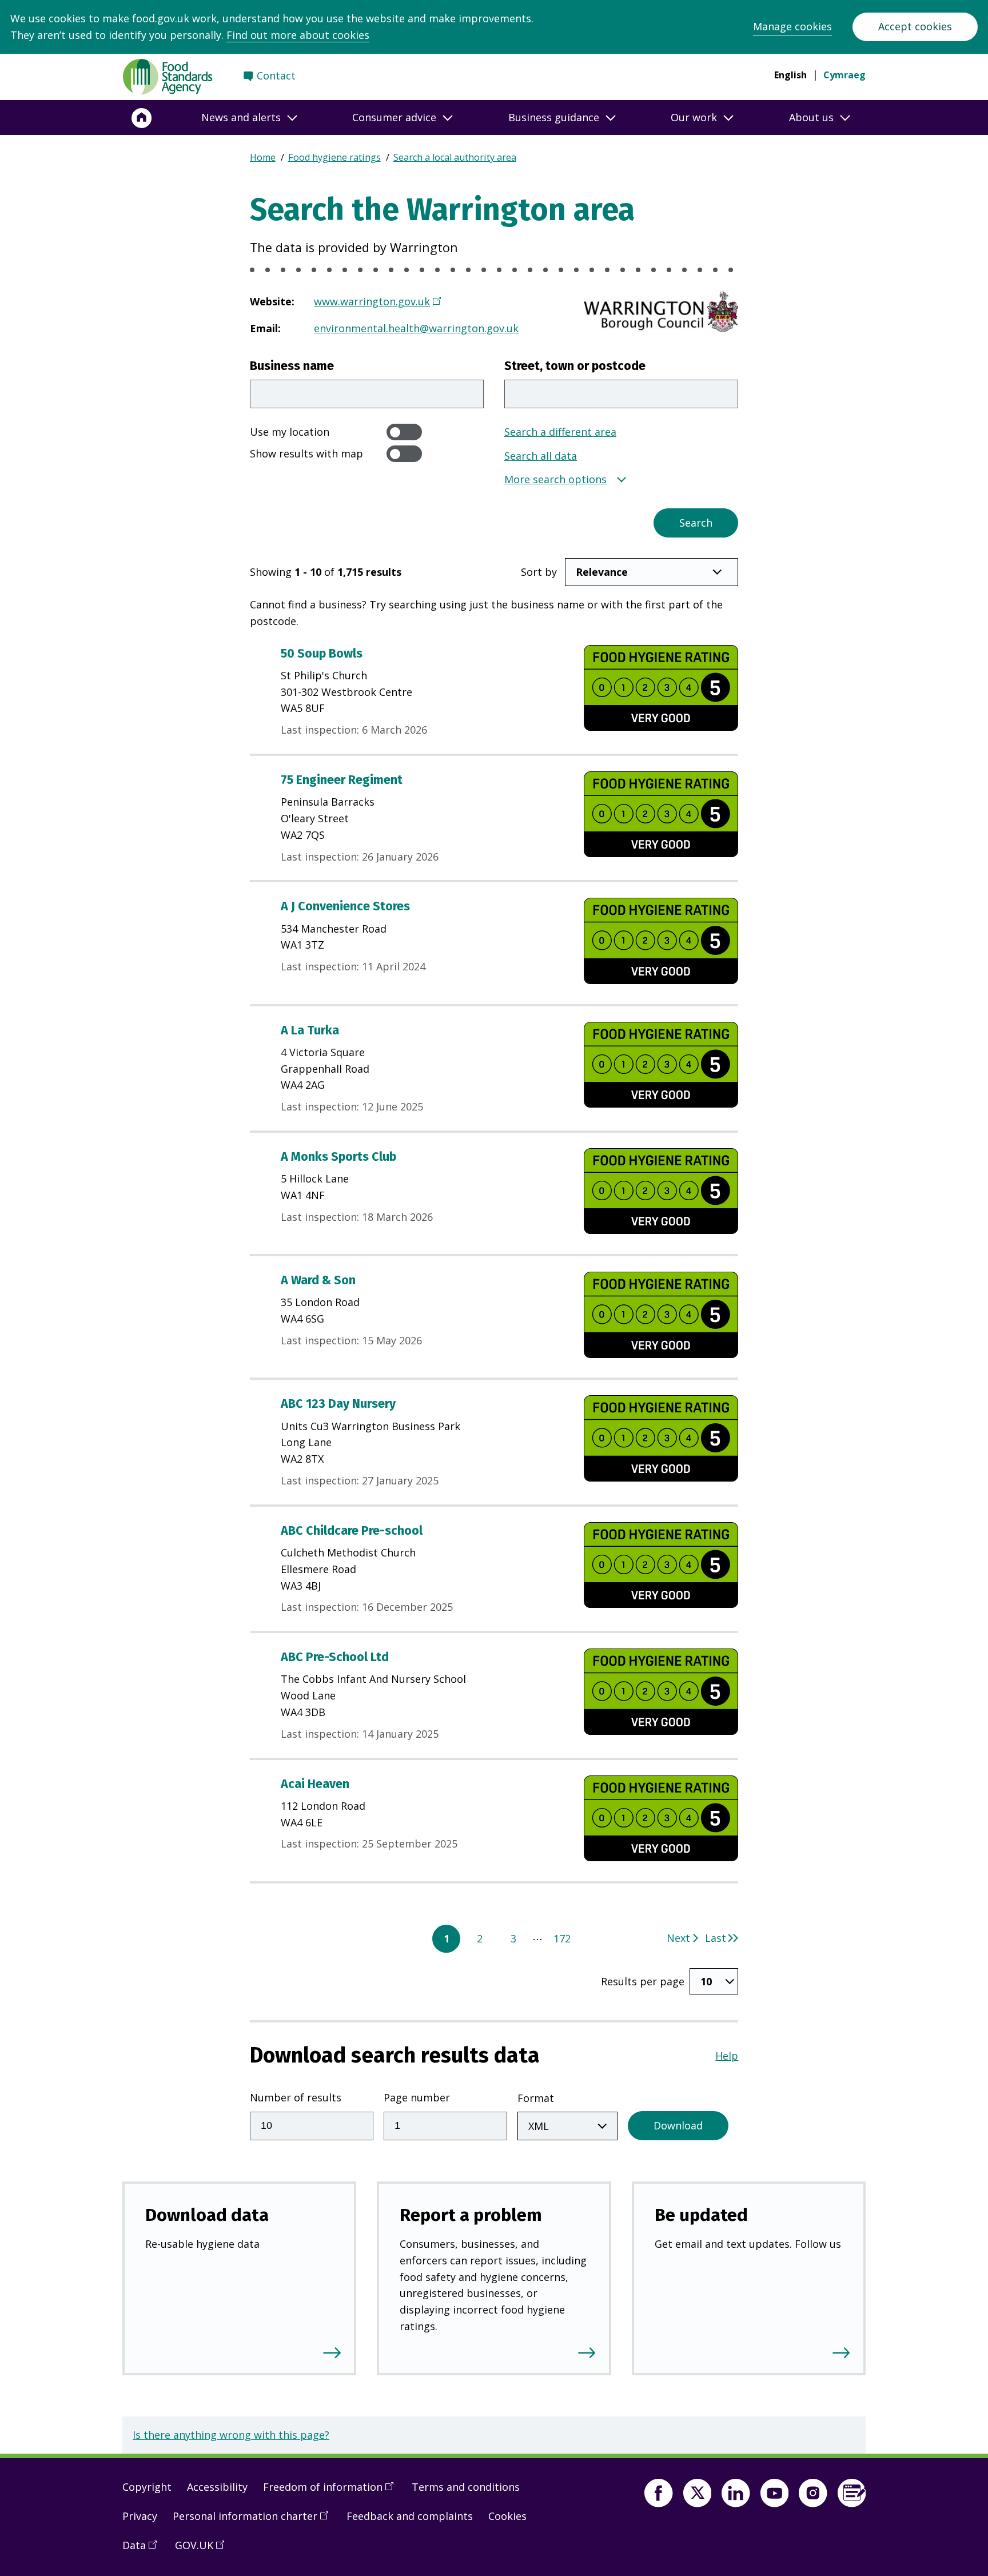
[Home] (142, 118)
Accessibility (217, 2487)
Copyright (147, 2487)
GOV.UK (204, 2550)
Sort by (539, 572)
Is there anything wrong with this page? (231, 2435)
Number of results (296, 2097)
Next (678, 1938)
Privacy (140, 2516)
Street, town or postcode (575, 366)
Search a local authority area (455, 157)
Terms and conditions (466, 2487)
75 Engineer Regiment (342, 780)
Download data (207, 2215)
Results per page (643, 1981)
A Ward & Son (318, 1280)
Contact (276, 75)
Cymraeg (844, 75)
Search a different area (560, 432)
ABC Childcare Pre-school (352, 1531)
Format (536, 2098)
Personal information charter (254, 2521)
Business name (292, 366)
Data (144, 2550)
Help (727, 2056)
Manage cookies (792, 26)
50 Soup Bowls (322, 654)
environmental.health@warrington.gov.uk (416, 328)
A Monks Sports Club (338, 1157)
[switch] (404, 432)
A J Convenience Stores (345, 906)
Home (263, 157)
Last (716, 1938)
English (790, 75)
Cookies (507, 2516)
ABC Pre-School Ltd (335, 1657)
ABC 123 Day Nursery (338, 1404)
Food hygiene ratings (334, 157)
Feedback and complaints (410, 2516)
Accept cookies (915, 26)
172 (562, 1938)
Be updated (701, 2215)
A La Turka (310, 1030)
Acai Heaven (315, 1784)
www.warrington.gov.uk (372, 301)
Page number (417, 2097)
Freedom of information (332, 2491)
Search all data (541, 456)
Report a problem (471, 2215)
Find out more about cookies (298, 35)
